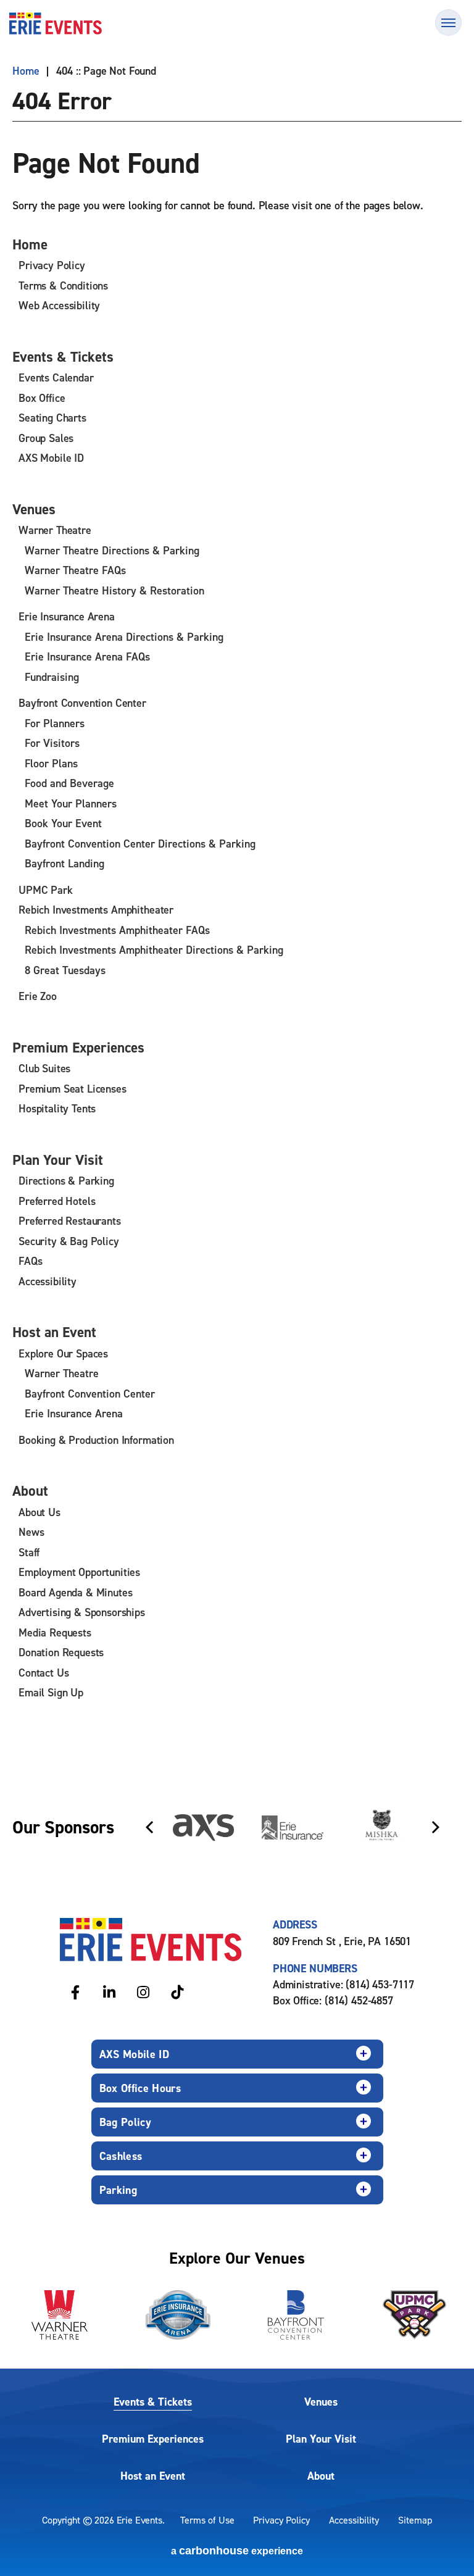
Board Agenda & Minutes (75, 1592)
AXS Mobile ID (51, 458)
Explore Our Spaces (63, 1353)
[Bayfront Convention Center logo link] (296, 2315)
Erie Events (56, 23)
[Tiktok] (177, 1992)
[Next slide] (436, 1827)
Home (26, 71)
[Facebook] (75, 1992)
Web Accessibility (59, 305)
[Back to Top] (449, 2545)
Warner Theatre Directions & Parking (112, 550)
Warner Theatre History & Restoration (114, 590)
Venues (34, 509)
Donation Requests (61, 1652)
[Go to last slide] (149, 1827)
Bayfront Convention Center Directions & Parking (140, 844)
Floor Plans (51, 763)
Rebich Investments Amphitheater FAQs (117, 930)
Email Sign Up (51, 1692)
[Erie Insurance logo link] (292, 1828)
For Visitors (52, 743)
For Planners (55, 723)
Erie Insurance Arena (67, 616)
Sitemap (415, 2520)
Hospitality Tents (57, 1108)
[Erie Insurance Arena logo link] (178, 2315)
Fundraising (52, 677)
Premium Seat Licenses (73, 1089)
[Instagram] (143, 1992)
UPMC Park (46, 890)
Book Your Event (63, 823)
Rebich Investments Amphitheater (96, 910)
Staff (29, 1552)
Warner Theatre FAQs (75, 570)
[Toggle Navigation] (448, 23)
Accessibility (48, 1281)
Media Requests (55, 1632)
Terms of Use (207, 2520)
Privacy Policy (52, 265)
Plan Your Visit (58, 1160)
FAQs (30, 1261)
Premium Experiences (78, 1047)
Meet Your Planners (71, 803)
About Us (39, 1512)
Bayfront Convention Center (82, 703)
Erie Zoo (38, 996)
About (30, 1490)
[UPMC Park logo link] (415, 2315)
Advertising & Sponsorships (82, 1612)
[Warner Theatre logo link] (59, 2315)
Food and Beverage (69, 783)
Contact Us (44, 1673)
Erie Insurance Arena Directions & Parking (124, 637)
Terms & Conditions (63, 286)
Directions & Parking (66, 1181)
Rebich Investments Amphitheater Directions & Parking (154, 950)
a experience (237, 2551)
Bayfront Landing (64, 863)
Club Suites (44, 1068)
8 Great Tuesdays (65, 970)
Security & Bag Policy (69, 1241)
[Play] (434, 1790)
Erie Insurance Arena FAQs (87, 657)
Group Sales (46, 438)
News (31, 1532)
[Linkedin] (109, 1992)
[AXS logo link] (203, 1828)
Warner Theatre (55, 530)
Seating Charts (52, 418)
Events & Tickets (63, 356)
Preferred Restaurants (70, 1221)
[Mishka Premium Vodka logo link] (382, 1827)
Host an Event (54, 1332)
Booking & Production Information (96, 1440)
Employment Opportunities (79, 1572)
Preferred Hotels (57, 1201)
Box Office (42, 398)
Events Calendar (56, 377)
